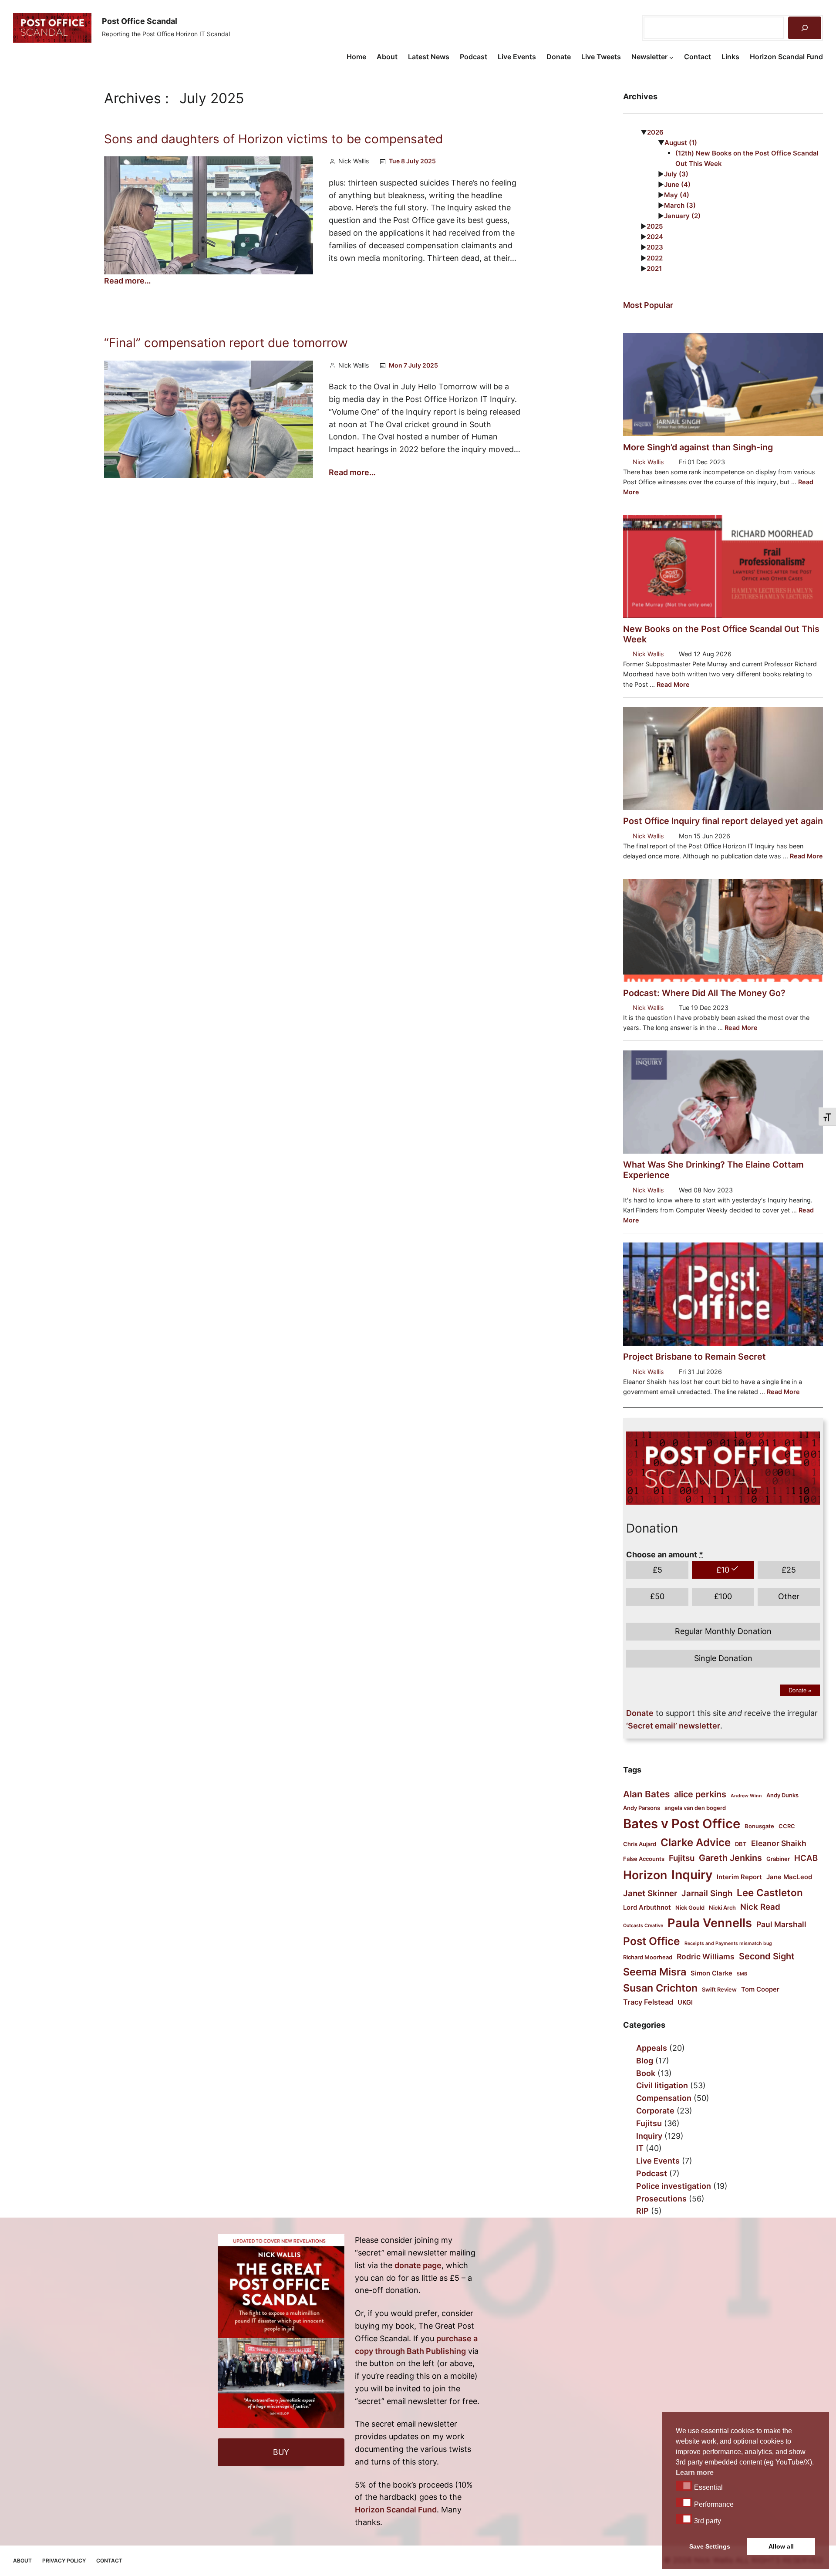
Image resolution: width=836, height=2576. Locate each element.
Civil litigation (662, 2085)
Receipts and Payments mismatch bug (728, 1943)
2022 (655, 258)
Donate (800, 1690)
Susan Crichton (660, 1988)
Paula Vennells (710, 1923)
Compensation (664, 2098)
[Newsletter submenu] (671, 57)
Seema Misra (655, 1972)
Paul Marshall (781, 1924)
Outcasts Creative (643, 1926)
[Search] (805, 28)
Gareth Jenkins (730, 1858)
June (677, 184)
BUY (281, 2452)
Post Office (652, 1941)
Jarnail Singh (707, 1893)
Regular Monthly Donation (723, 1631)
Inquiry (692, 1875)
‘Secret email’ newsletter (673, 1726)
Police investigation (674, 2186)
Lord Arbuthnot (647, 1908)
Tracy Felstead (648, 2002)
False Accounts (644, 1859)
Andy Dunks (782, 1795)
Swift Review (719, 1989)
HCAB (806, 1858)
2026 (655, 132)
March (680, 205)
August (681, 143)
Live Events (658, 2161)
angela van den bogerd (695, 1808)
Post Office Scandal (140, 21)
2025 (655, 226)
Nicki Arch (722, 1908)
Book (646, 2073)
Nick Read (760, 1907)
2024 (655, 237)
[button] (684, 2485)
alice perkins (700, 1794)
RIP (642, 2211)
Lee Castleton (770, 1892)
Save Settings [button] (710, 2546)
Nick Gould (690, 1908)
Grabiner (778, 1859)
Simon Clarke (711, 1973)
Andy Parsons (642, 1808)
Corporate (655, 2111)
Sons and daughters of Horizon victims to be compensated (273, 139)
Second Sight (767, 1956)
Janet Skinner (650, 1893)
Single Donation (723, 1658)
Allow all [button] (781, 2546)
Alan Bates (646, 1794)
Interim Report (739, 1877)
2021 (654, 268)
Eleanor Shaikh (779, 1843)
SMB (742, 1974)
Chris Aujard (640, 1844)
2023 (655, 247)
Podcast (652, 2173)
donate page (418, 2265)
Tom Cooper (760, 1989)
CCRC (787, 1826)
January (682, 216)
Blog (645, 2061)
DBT (741, 1844)
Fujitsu (682, 1858)
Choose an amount (665, 1555)
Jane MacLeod (789, 1877)
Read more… (128, 281)
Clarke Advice (696, 1842)
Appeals (652, 2048)
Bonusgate (759, 1826)
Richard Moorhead (648, 1957)
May (677, 195)
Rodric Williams (706, 1956)
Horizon (645, 1875)
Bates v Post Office (682, 1824)
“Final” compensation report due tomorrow (226, 343)
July (676, 174)
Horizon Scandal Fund (396, 2510)
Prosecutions (661, 2199)
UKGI (685, 2002)
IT (640, 2148)
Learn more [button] (695, 2473)
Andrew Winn (746, 1796)
